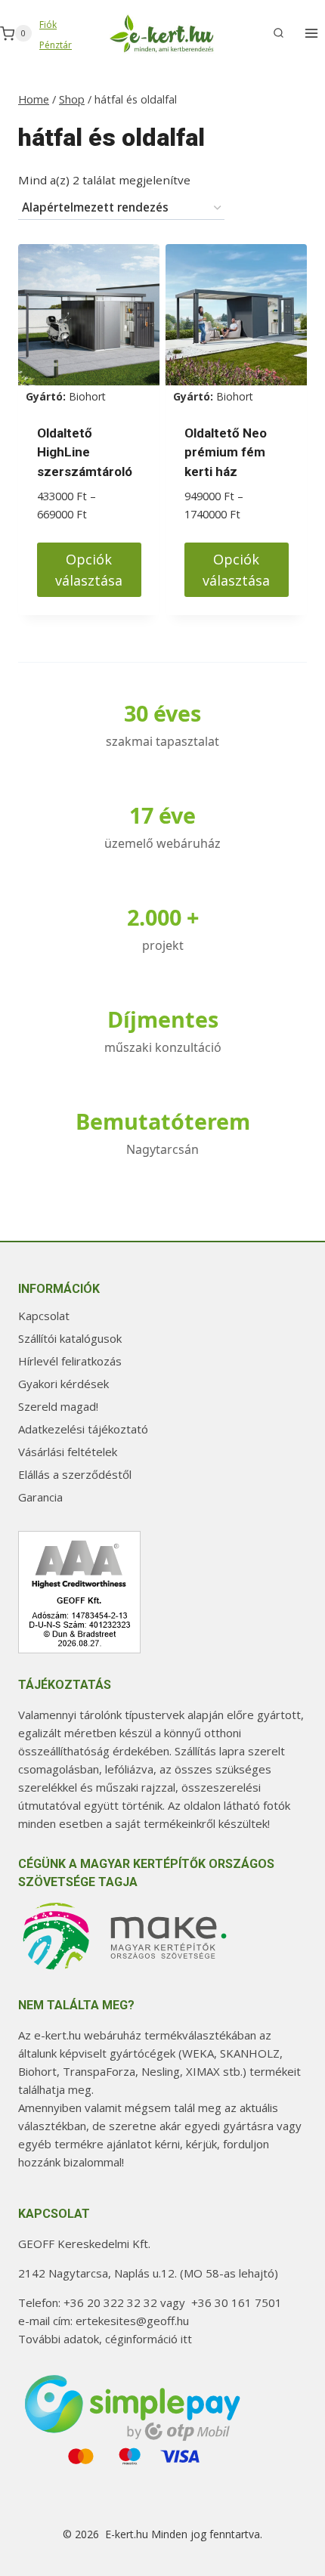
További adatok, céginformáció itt (105, 2339)
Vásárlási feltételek (68, 1452)
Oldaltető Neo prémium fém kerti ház (226, 452)
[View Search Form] (278, 33)
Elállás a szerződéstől (75, 1474)
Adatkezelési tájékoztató (83, 1429)
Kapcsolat (44, 1316)
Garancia (40, 1497)
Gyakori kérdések (63, 1384)
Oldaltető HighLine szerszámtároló (85, 452)
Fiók (48, 25)
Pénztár (56, 45)
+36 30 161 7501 (237, 2302)
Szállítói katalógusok (70, 1338)
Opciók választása (89, 570)
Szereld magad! (58, 1406)
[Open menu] (311, 34)
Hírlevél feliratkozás (70, 1361)
